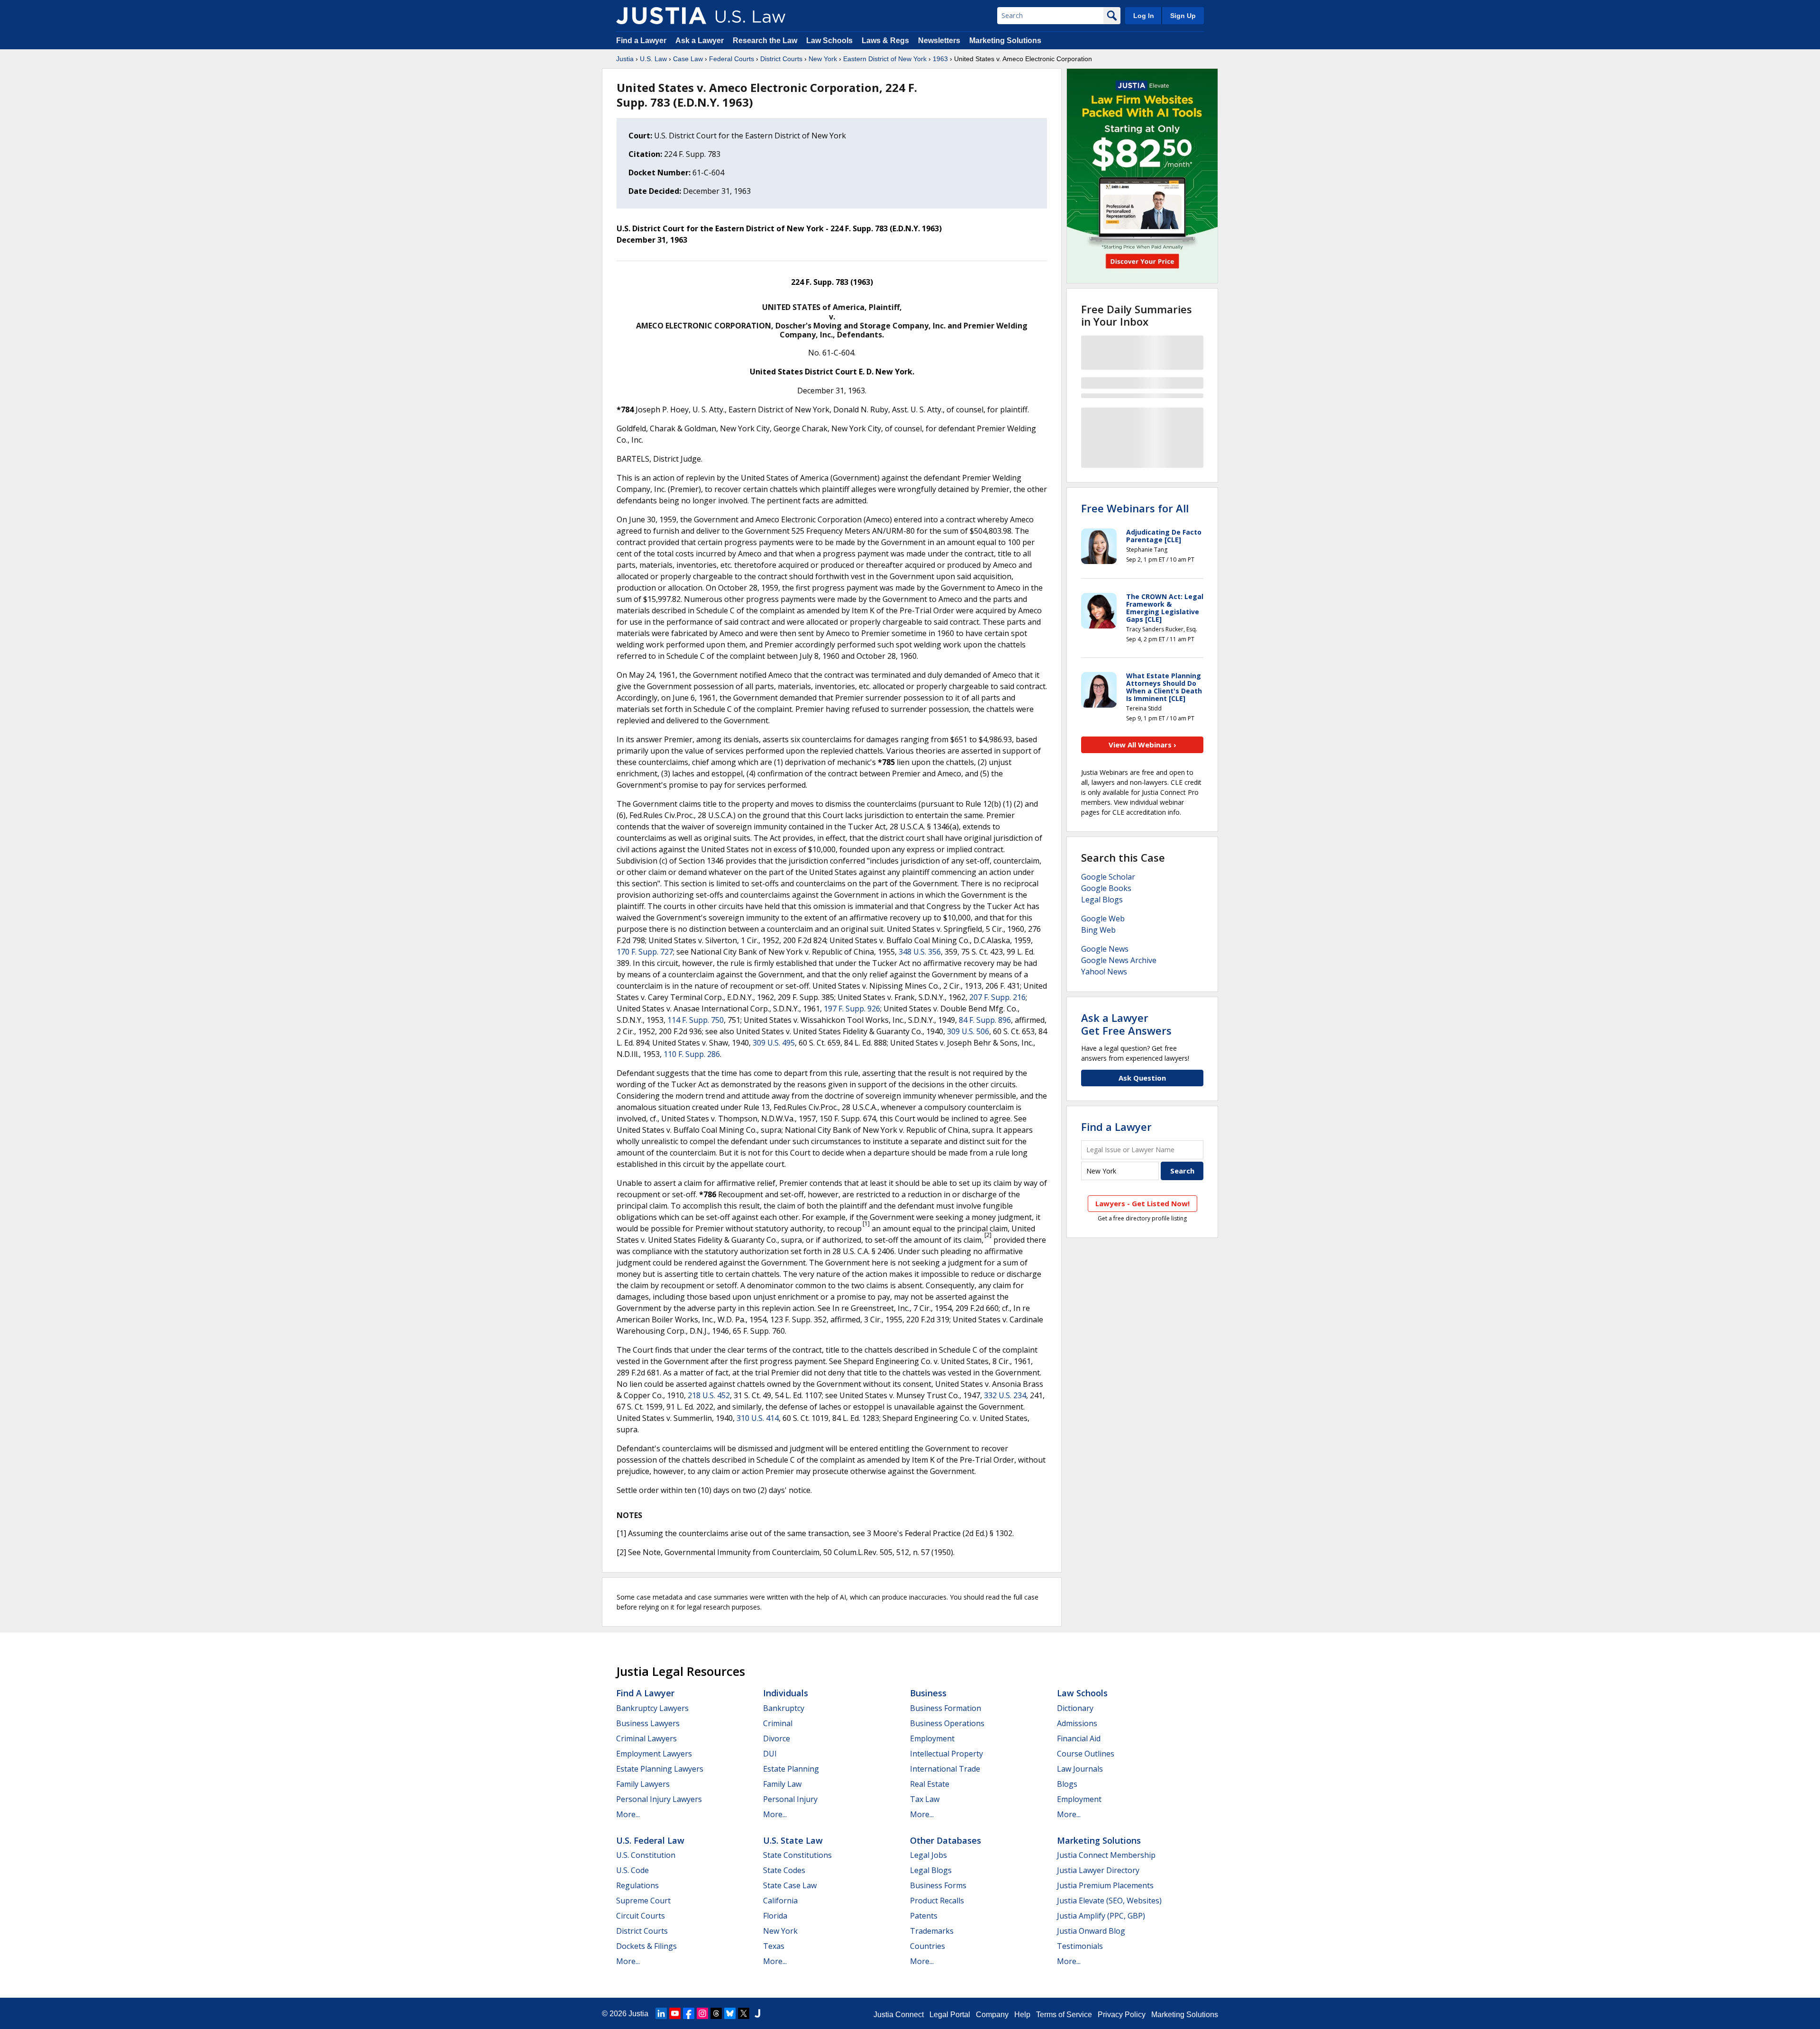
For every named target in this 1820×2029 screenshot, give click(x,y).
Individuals (786, 1693)
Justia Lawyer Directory (1098, 1870)
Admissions (1077, 1723)
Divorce (777, 1738)
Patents (924, 1916)
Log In (1144, 16)
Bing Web (1098, 930)
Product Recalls (937, 1901)
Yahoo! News (1104, 972)
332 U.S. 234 (1005, 1395)
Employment (932, 1738)
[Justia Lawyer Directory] (757, 2013)
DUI (770, 1754)
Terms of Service (1064, 2015)
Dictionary (1075, 1708)
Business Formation (946, 1708)
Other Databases (946, 1840)
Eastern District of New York (885, 59)
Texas (774, 1946)
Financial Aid (1079, 1738)
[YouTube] (675, 2013)
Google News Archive (1119, 960)
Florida (775, 1916)
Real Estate (930, 1784)
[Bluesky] (730, 2013)
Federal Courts (732, 59)
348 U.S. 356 (920, 952)
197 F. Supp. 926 (852, 1009)
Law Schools (829, 41)
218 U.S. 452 (709, 1395)
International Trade (945, 1769)
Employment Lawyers (654, 1754)
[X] (744, 2013)
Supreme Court (643, 1901)
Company (992, 2015)
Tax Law (925, 1799)
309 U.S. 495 (774, 1043)
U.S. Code (632, 1870)
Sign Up (1183, 16)
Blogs (1067, 1784)
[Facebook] (689, 2013)
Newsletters (939, 41)
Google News (1105, 949)
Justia (625, 59)
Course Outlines (1086, 1754)
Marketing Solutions (1005, 41)
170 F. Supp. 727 (645, 952)
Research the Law (765, 41)
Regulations (637, 1885)
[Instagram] (702, 2013)
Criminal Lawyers (646, 1738)
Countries (928, 1946)
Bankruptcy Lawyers (652, 1708)
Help (1022, 2015)
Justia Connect (899, 2015)
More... (628, 1814)
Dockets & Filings (646, 1946)
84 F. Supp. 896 (985, 1020)
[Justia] (661, 16)
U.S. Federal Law (650, 1840)
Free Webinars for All (1135, 508)
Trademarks (932, 1931)
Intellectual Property (946, 1754)
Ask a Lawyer (701, 41)
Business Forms (938, 1885)
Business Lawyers (648, 1723)
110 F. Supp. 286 (692, 1054)
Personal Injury (790, 1799)
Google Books (1106, 888)
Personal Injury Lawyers (659, 1799)
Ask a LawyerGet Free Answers (1126, 1024)
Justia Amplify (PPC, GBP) (1101, 1916)
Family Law (782, 1784)
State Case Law (790, 1885)
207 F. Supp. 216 (997, 997)
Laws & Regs (885, 41)
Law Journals (1080, 1769)
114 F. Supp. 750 (696, 1020)
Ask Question (1142, 1078)
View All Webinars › (1142, 745)
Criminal (778, 1723)
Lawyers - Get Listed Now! (1142, 1203)
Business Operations (947, 1723)
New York (823, 59)
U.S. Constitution (646, 1855)
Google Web (1103, 919)
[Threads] (716, 2013)
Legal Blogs (1102, 900)
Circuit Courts (641, 1916)
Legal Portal (950, 2015)
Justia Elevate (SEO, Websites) (1109, 1901)
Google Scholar (1108, 877)
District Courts (781, 59)
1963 (940, 59)
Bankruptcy (784, 1708)
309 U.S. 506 (968, 1031)
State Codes (784, 1870)
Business (928, 1693)
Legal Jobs (928, 1855)
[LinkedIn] (661, 2013)
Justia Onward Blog (1091, 1931)
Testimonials (1080, 1946)
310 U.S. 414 (758, 1418)
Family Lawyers (643, 1784)
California (780, 1901)
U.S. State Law (793, 1840)
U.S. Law (653, 59)
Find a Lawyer (641, 41)
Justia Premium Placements (1105, 1885)
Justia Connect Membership (1106, 1855)
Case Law (688, 59)
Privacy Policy (1122, 2015)
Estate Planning (791, 1769)
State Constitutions (797, 1855)
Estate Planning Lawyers (660, 1769)
